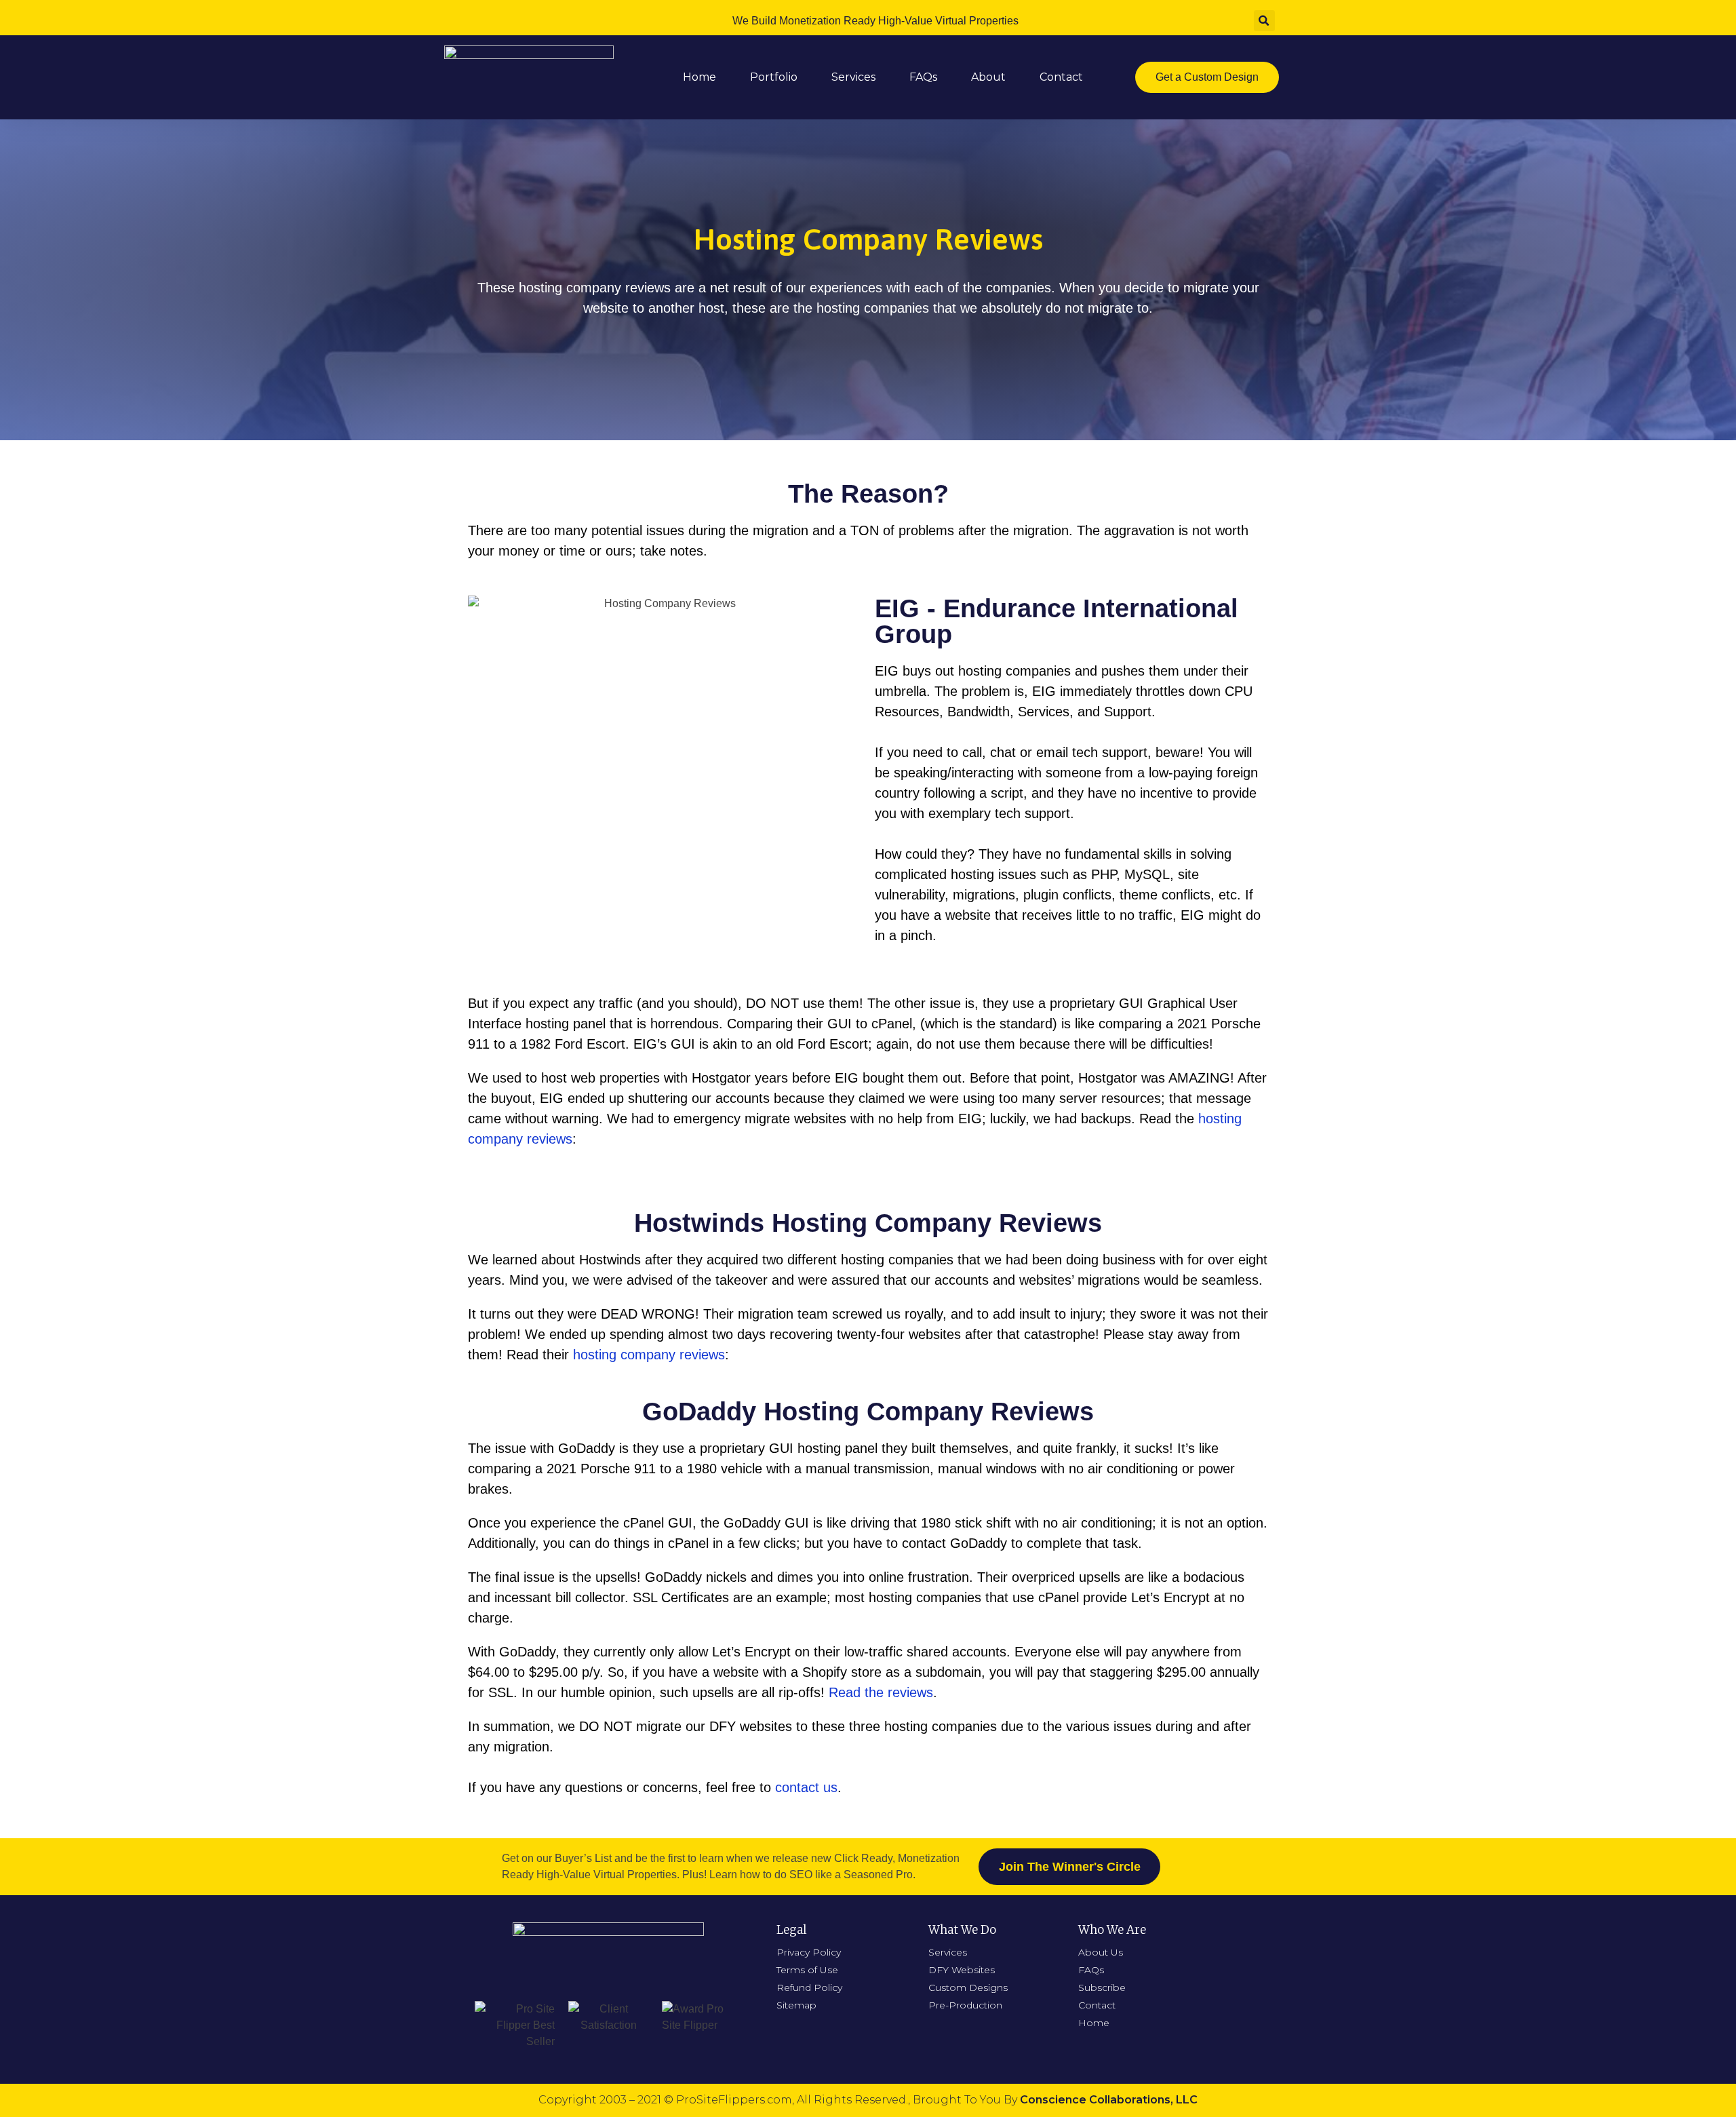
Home (699, 77)
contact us (806, 1787)
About (988, 77)
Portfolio (774, 77)
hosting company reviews (649, 1355)
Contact (1061, 77)
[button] (1207, 77)
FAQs (923, 77)
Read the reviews (881, 1692)
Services (853, 77)
